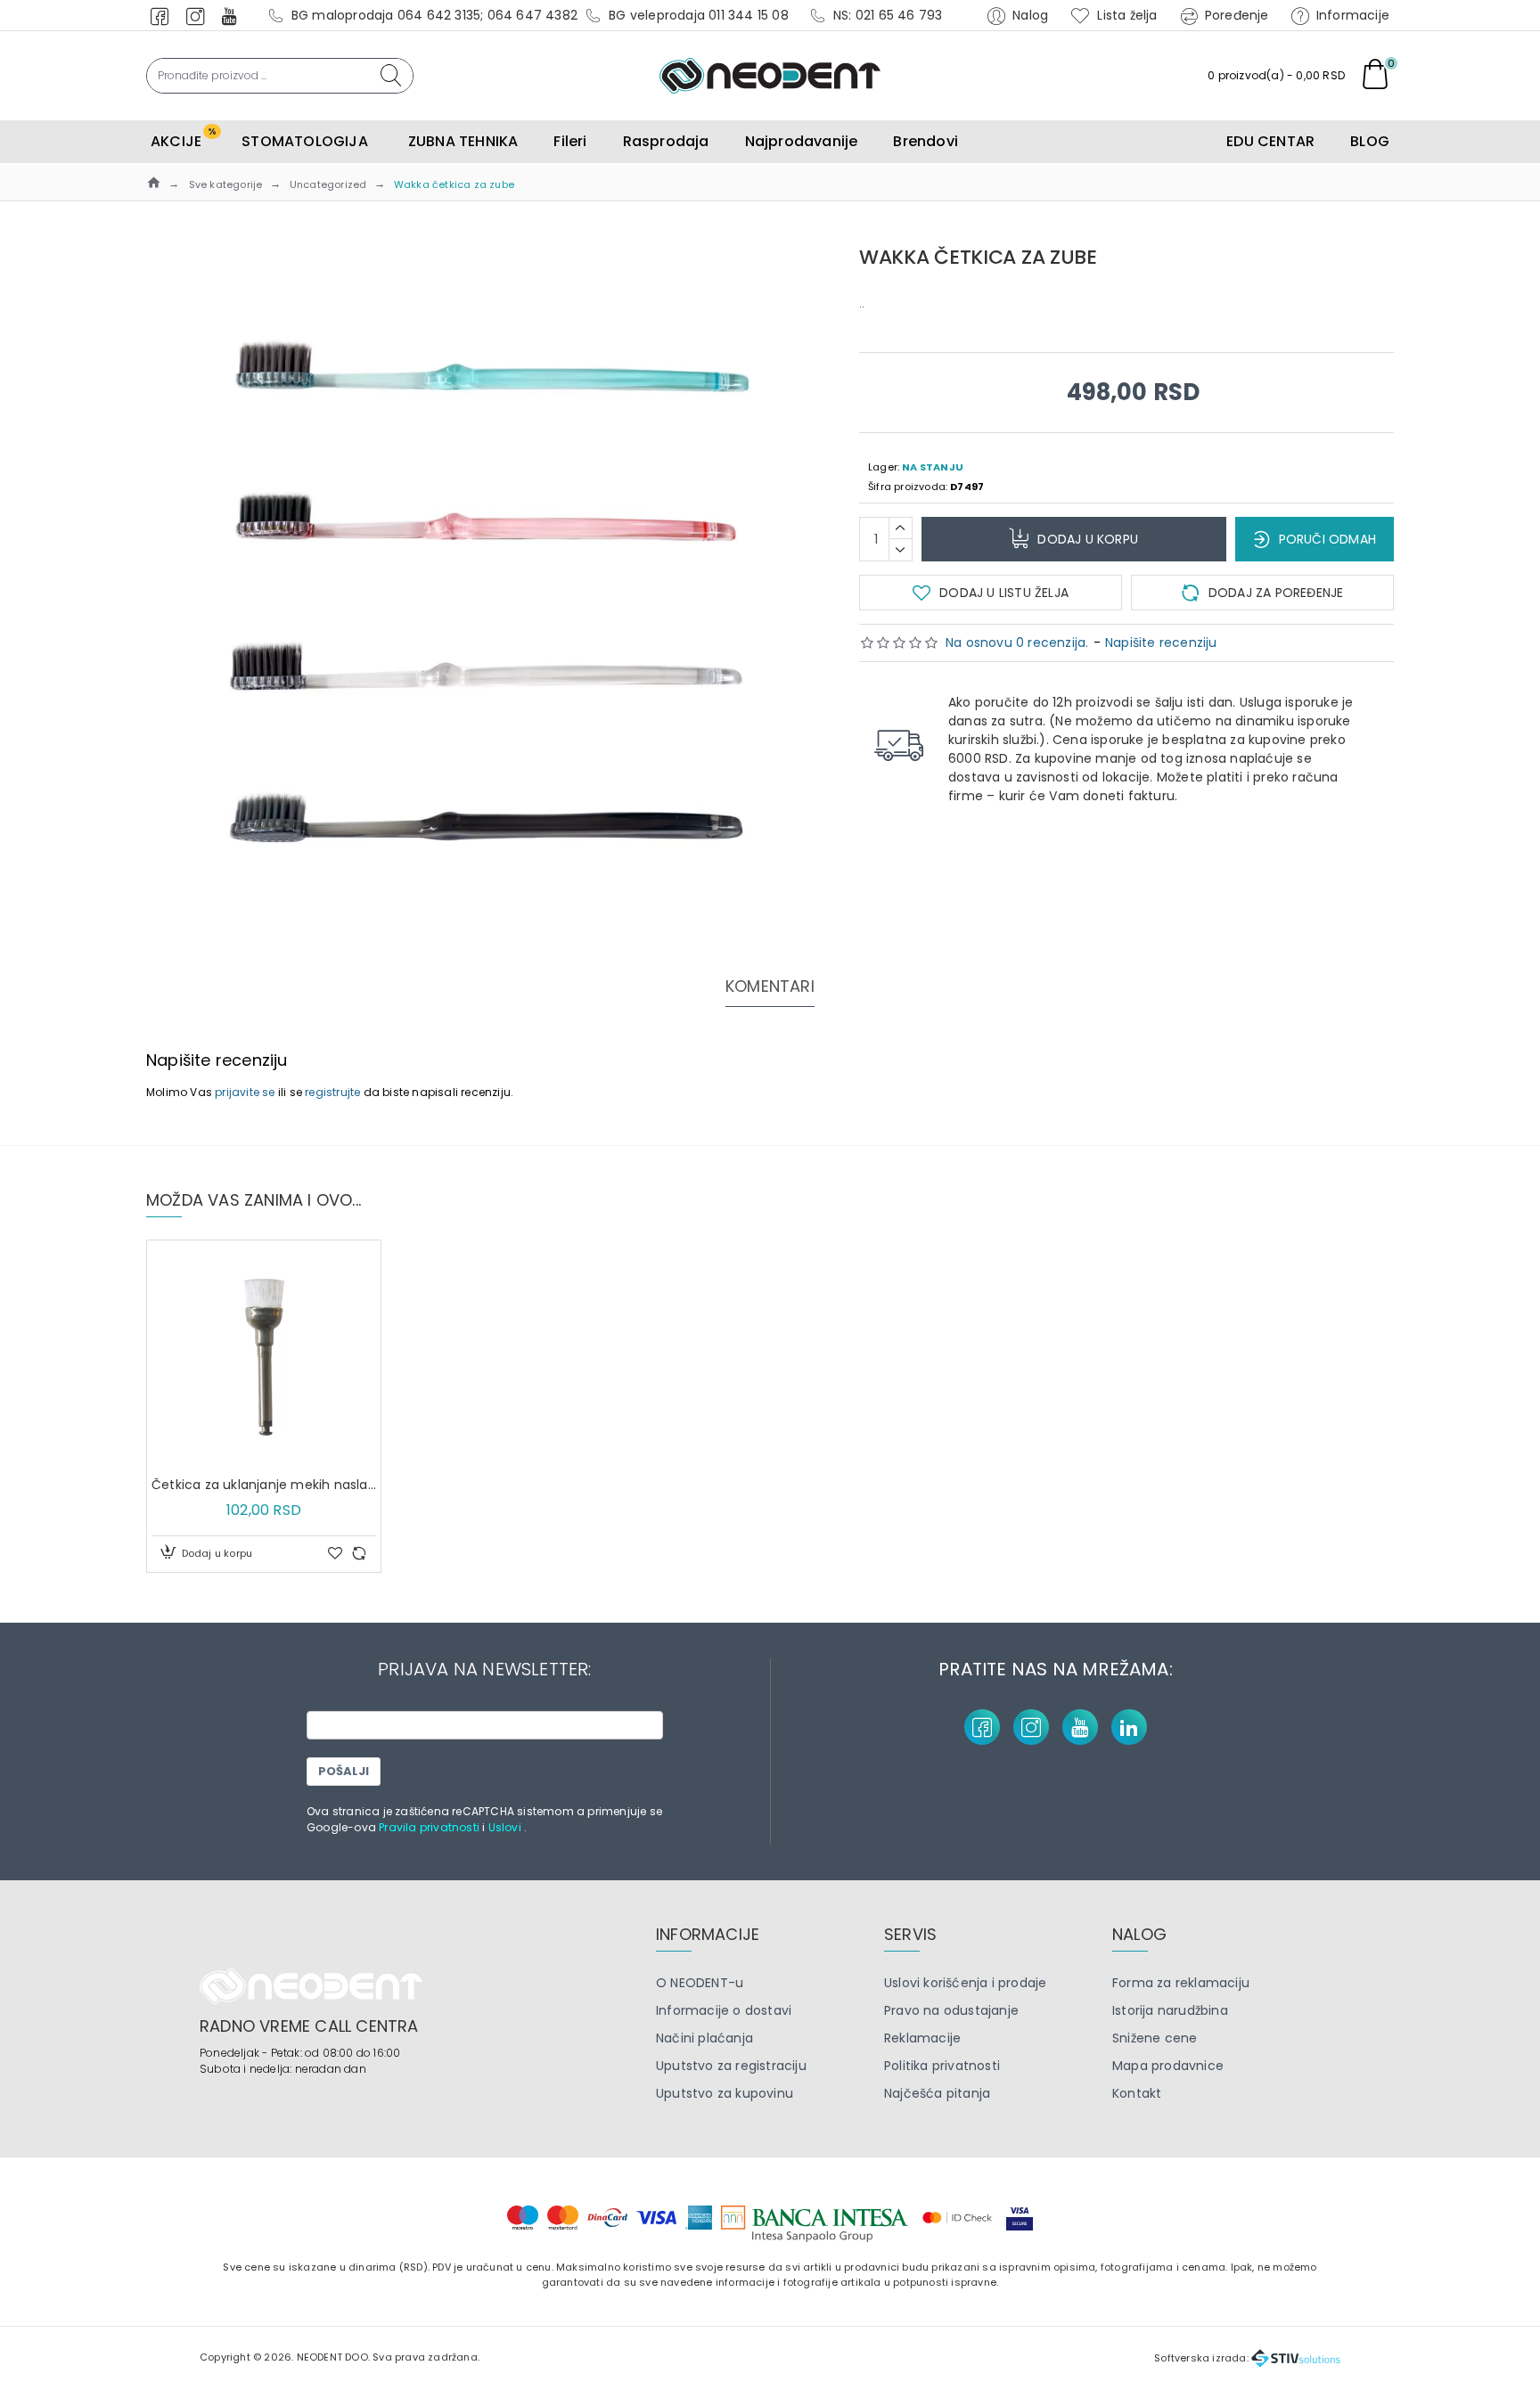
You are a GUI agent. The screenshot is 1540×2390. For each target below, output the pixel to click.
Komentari (770, 987)
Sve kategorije (226, 184)
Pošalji (344, 1771)
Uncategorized (328, 184)
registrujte (332, 1092)
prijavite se (245, 1092)
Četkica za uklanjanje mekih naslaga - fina (264, 1485)
